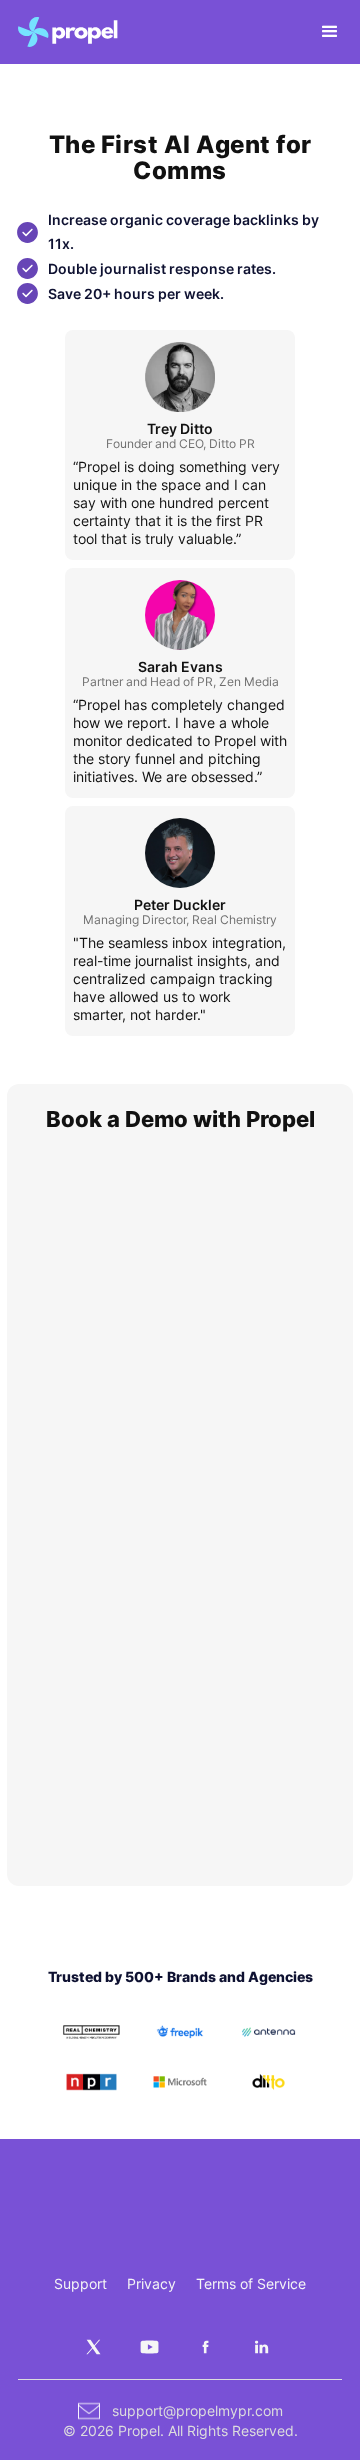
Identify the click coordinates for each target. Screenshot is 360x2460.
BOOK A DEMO (276, 2207)
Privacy (151, 2283)
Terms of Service (251, 2283)
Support (80, 2283)
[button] (321, 32)
